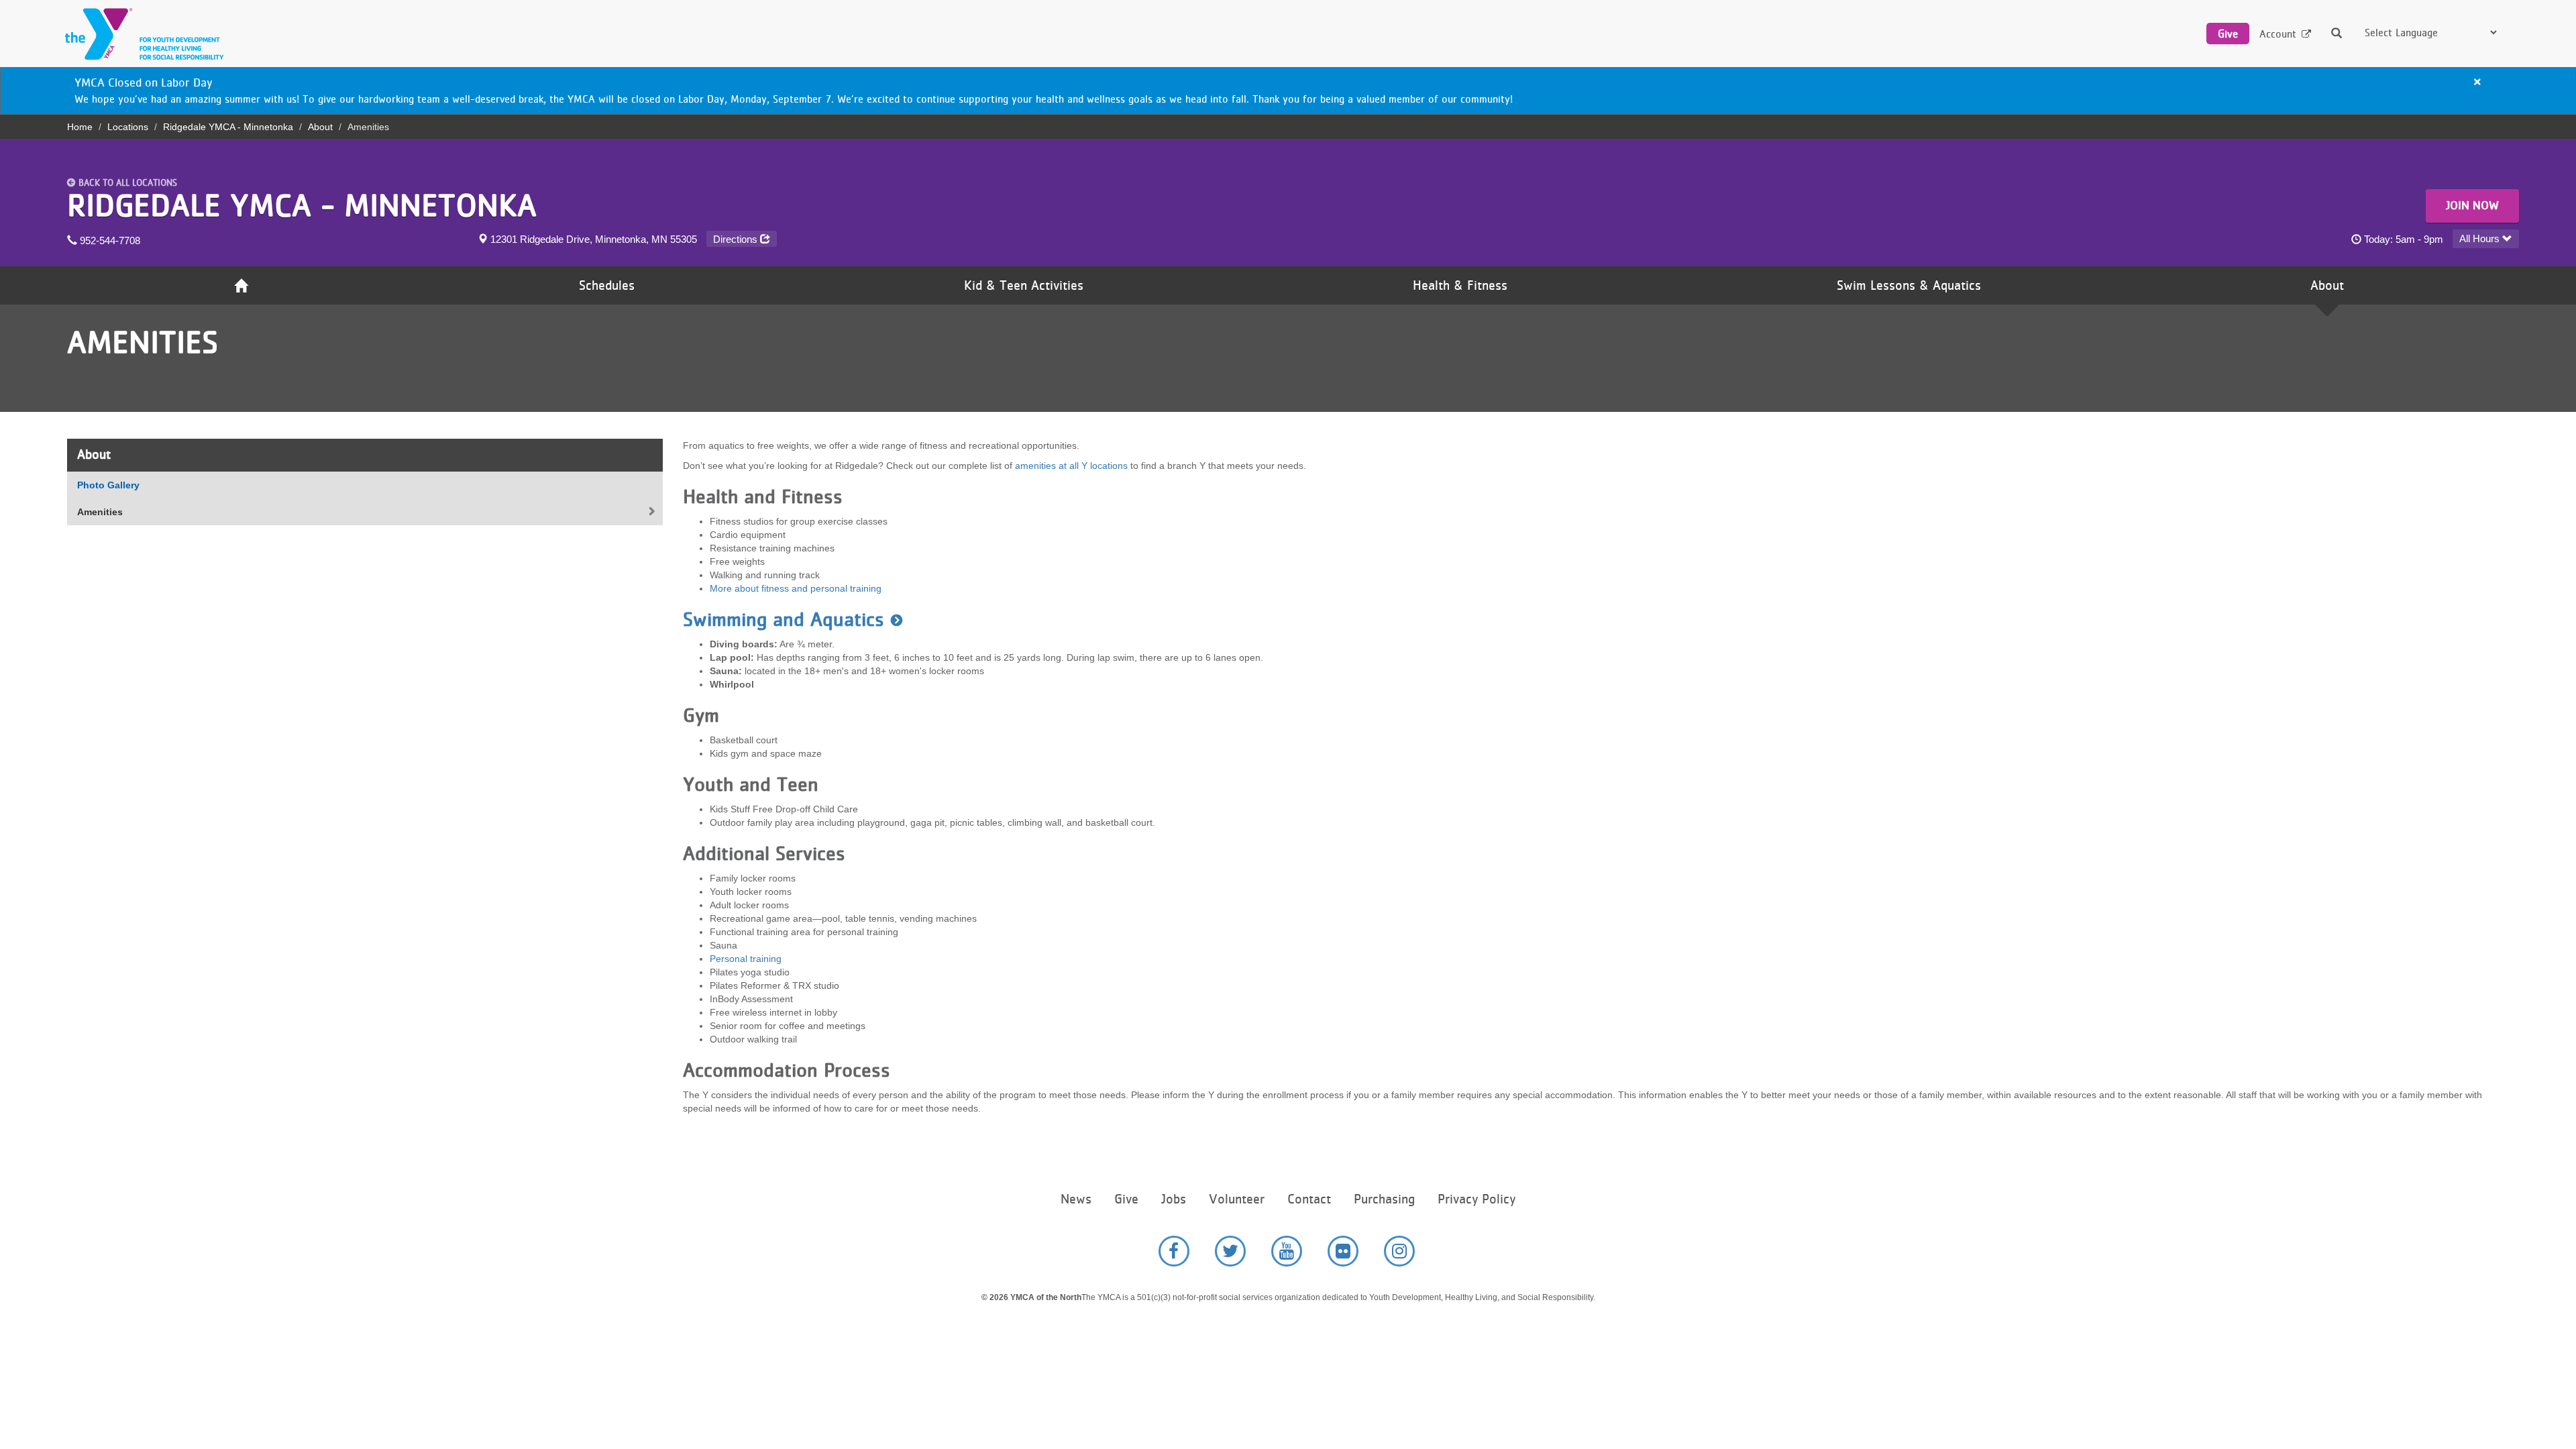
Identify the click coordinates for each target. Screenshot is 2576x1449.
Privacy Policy (1477, 1199)
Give (2228, 34)
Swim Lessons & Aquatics (1909, 285)
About (320, 127)
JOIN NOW (2472, 205)
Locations (128, 127)
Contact (1309, 1199)
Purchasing (1384, 1199)
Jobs (1174, 1199)
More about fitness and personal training (796, 588)
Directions (737, 239)
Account (2278, 34)
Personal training (746, 959)
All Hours (2481, 238)
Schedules (607, 285)
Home (80, 127)
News (1076, 1199)
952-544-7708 (109, 240)
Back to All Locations (128, 182)
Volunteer (1237, 1199)
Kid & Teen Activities (1024, 285)
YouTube (1287, 1251)
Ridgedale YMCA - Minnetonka (228, 127)
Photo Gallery (108, 485)
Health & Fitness (1460, 285)
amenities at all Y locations (1071, 466)
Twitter (1230, 1251)
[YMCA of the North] (141, 34)
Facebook (1174, 1251)
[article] (1288, 91)
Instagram (1399, 1251)
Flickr (1343, 1251)
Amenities (100, 512)
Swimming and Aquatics (784, 619)
